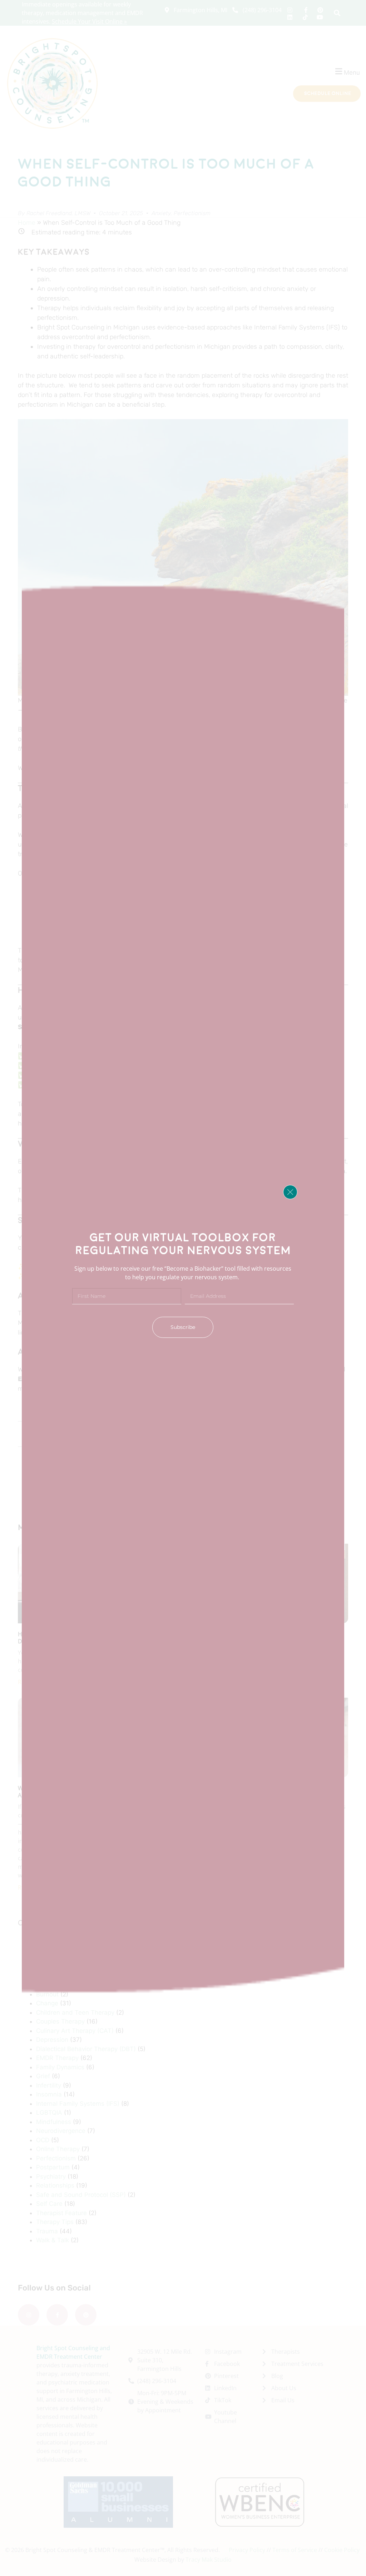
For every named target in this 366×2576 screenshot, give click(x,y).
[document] (183, 1288)
